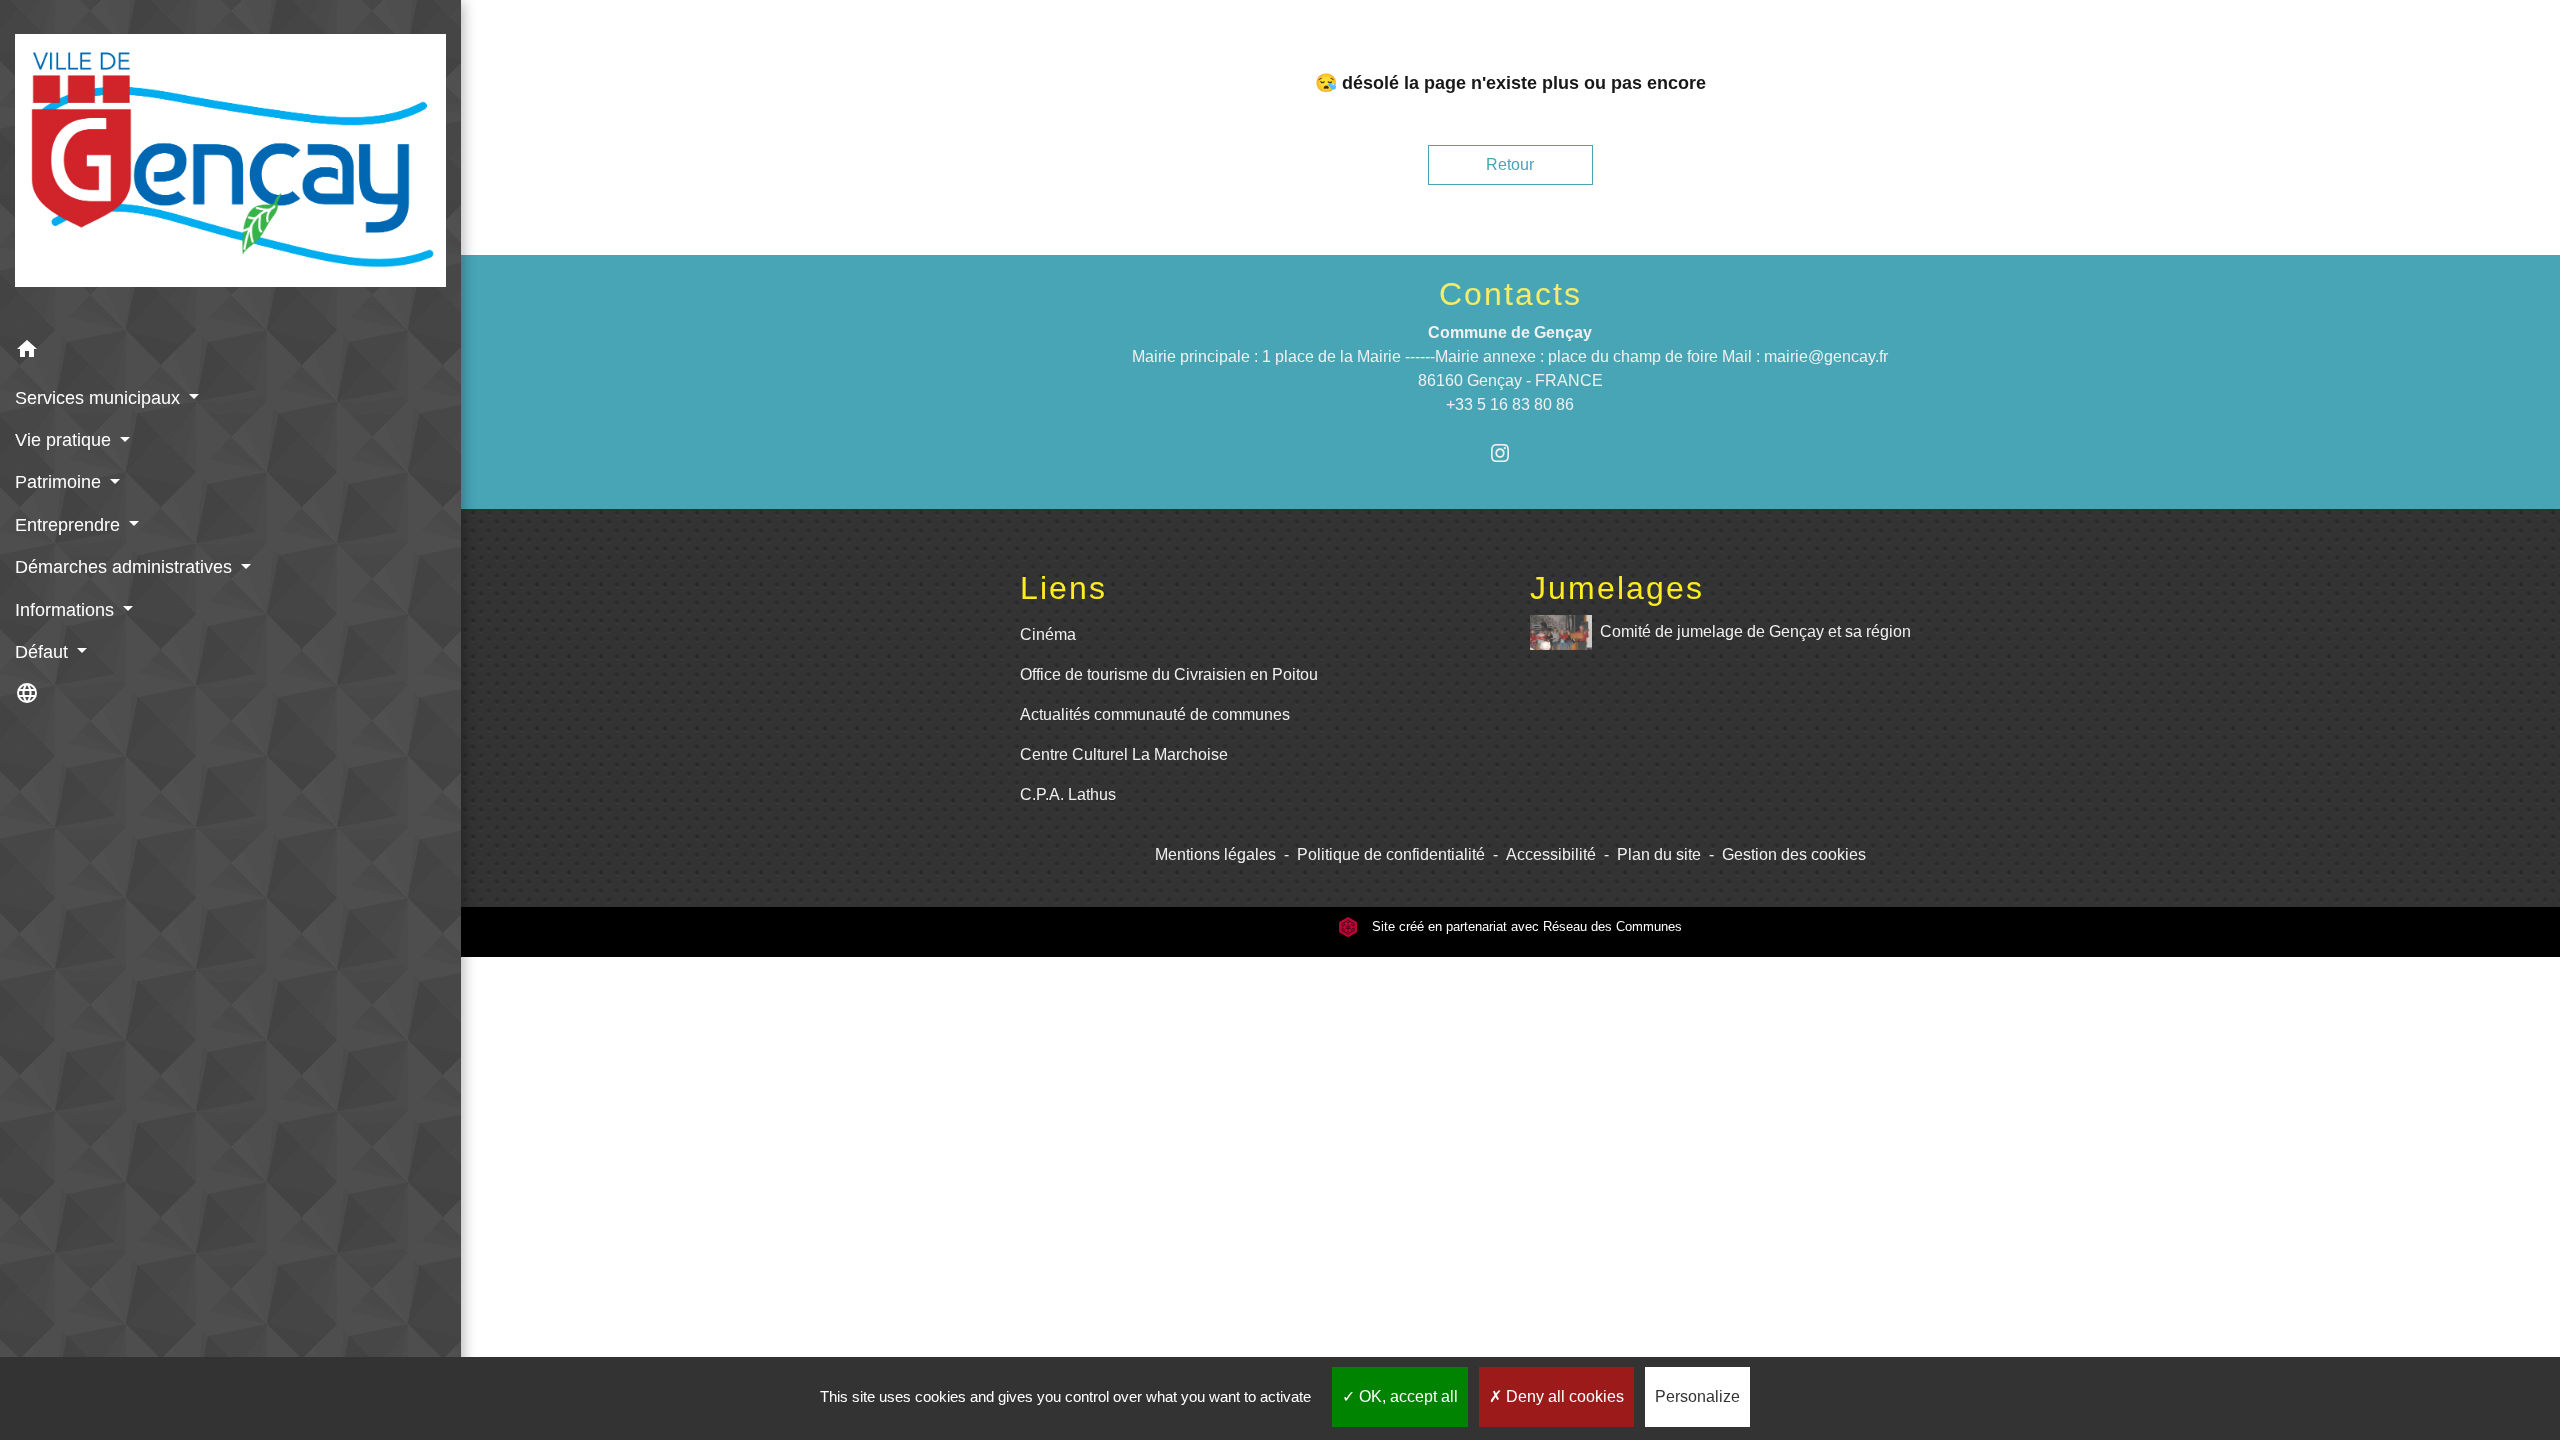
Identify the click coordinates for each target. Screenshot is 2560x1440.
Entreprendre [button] (70, 525)
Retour (1510, 164)
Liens (1063, 588)
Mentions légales (1215, 854)
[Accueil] (230, 165)
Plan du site (1659, 854)
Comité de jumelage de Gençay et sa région (1755, 631)
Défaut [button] (44, 652)
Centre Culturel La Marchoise (1124, 754)
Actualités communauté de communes (1155, 714)
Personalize (1697, 1396)
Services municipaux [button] (100, 398)
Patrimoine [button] (60, 482)
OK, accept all (1406, 1396)
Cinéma (1048, 634)
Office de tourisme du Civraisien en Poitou (1169, 674)
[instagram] (1510, 452)
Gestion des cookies (1794, 854)
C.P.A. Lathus (1068, 794)
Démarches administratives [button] (126, 567)
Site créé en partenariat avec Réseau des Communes (1525, 926)
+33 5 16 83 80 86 (1510, 404)
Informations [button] (67, 610)
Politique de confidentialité (1391, 854)
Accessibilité (1551, 854)
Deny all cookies (1563, 1396)
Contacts (1510, 294)
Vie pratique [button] (65, 440)
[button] (230, 352)
